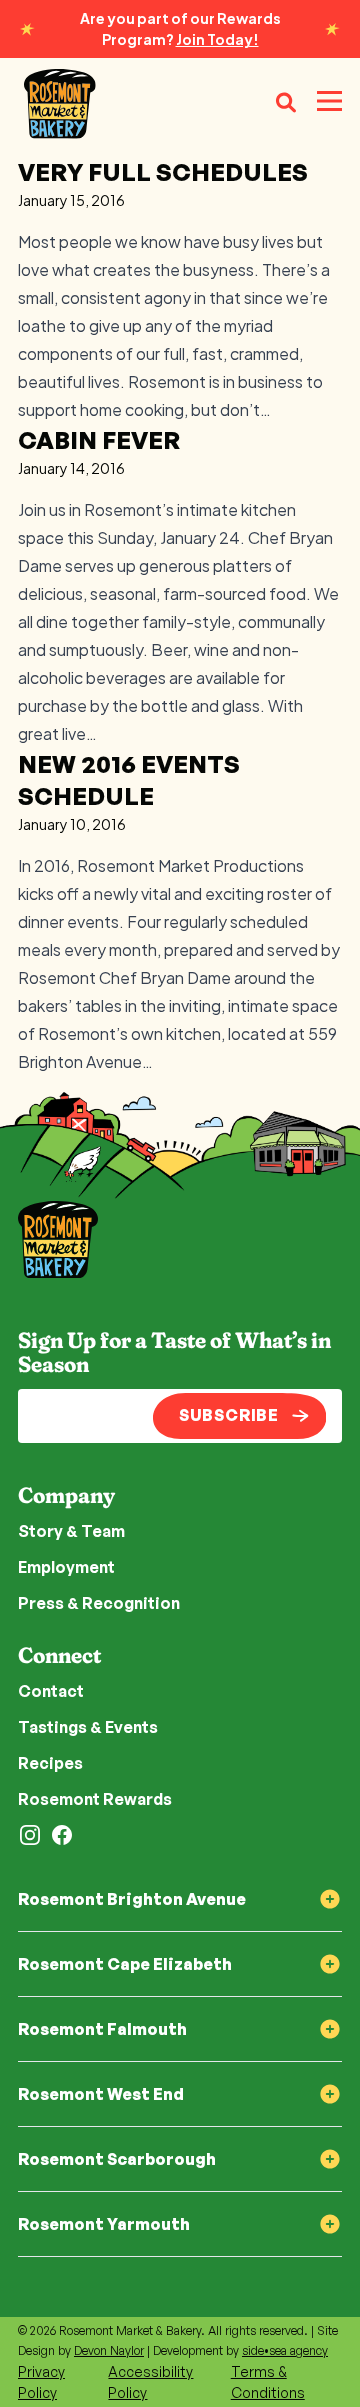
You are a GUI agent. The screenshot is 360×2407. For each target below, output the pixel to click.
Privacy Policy (41, 2382)
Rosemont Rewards (95, 1799)
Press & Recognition (99, 1603)
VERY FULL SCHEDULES (163, 172)
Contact (51, 1691)
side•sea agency (285, 2350)
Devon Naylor (109, 2350)
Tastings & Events (88, 1727)
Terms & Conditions (268, 2382)
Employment (66, 1567)
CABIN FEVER (99, 440)
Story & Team (71, 1531)
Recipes (50, 1763)
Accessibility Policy (150, 2382)
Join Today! (217, 39)
